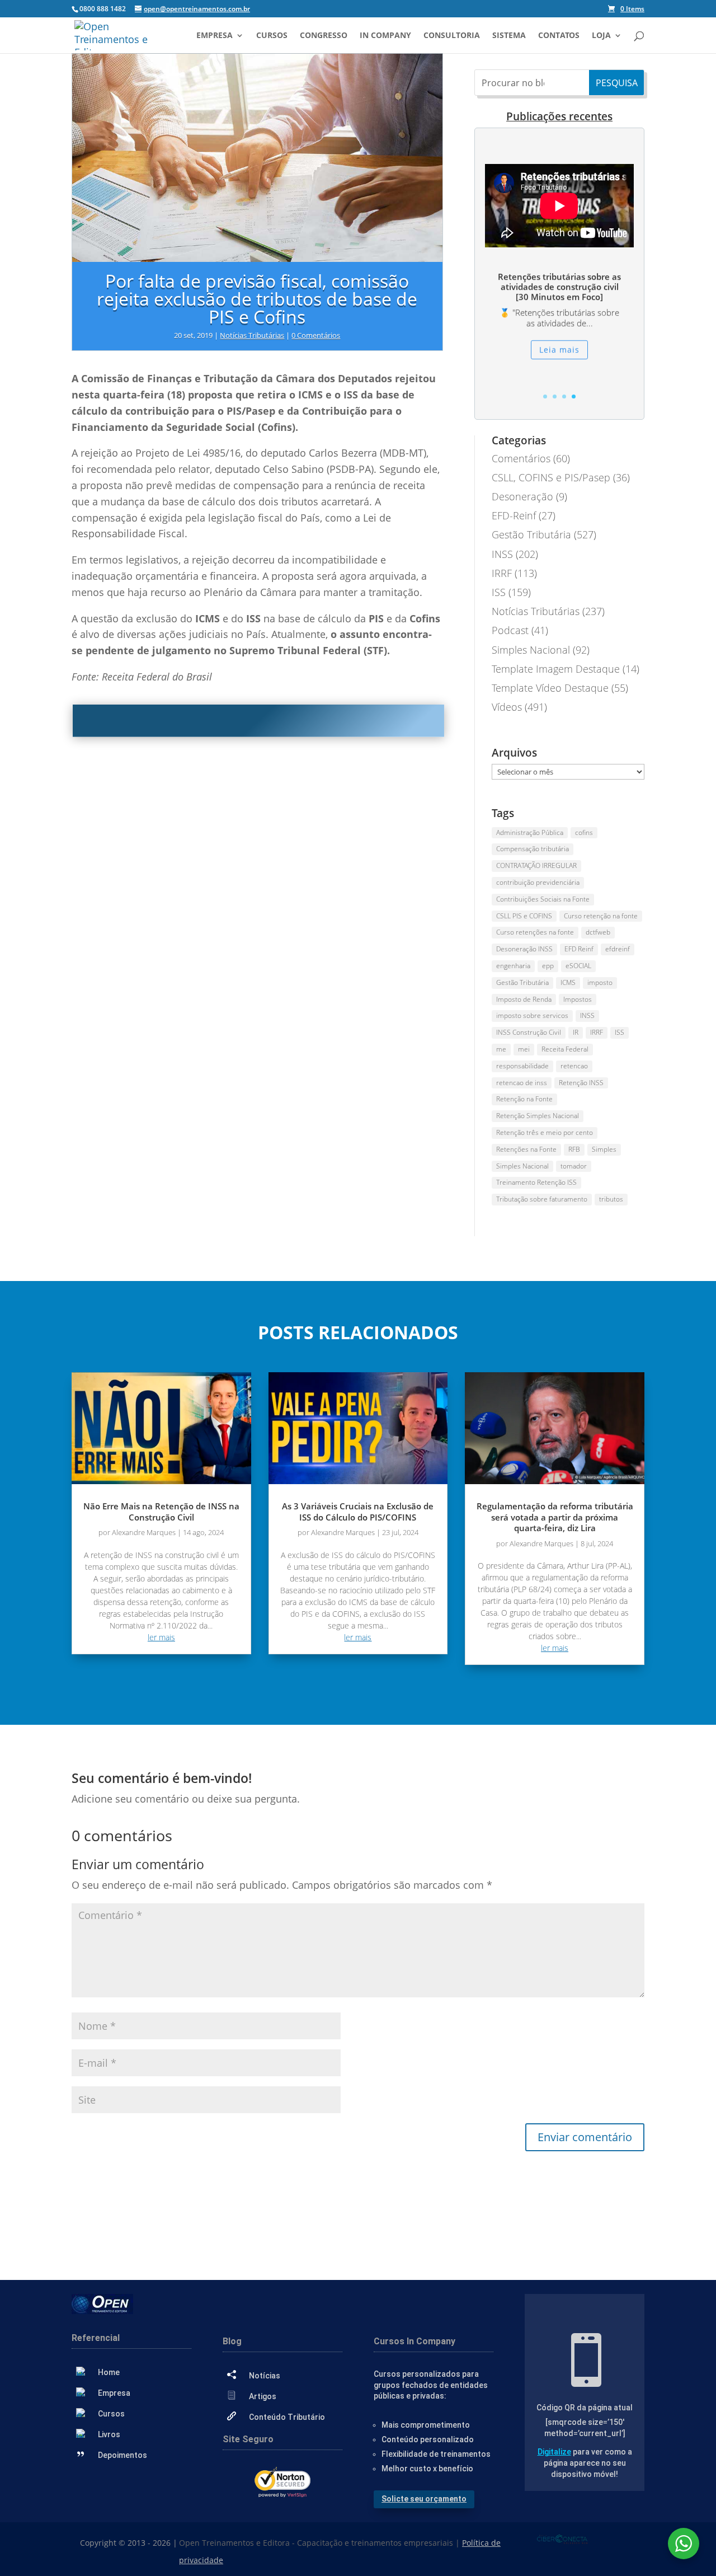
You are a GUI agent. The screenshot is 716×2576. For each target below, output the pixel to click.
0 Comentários (316, 335)
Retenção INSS (581, 1083)
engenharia (513, 966)
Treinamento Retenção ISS (536, 1182)
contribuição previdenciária (538, 882)
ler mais (161, 1637)
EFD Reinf (579, 949)
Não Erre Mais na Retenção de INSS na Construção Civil (161, 1512)
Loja (601, 36)
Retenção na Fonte (524, 1099)
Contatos (559, 36)
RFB (574, 1149)
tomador (574, 1166)
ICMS (568, 982)
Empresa (215, 36)
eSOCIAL (578, 966)
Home (109, 2372)
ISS (499, 592)
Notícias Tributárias (252, 335)
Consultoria (452, 36)
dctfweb (598, 932)
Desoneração (522, 496)
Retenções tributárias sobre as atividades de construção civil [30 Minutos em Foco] (559, 287)
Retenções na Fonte (526, 1149)
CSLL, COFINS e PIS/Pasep (551, 477)
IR (576, 1032)
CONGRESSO (324, 36)
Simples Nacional (531, 650)
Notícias (265, 2376)
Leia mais (559, 349)
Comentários (521, 458)
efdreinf (618, 949)
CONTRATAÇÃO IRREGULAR (536, 865)
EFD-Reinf (514, 515)
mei (524, 1049)
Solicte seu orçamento (424, 2499)
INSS (502, 554)
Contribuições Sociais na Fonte (543, 899)
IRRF (502, 573)
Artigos (263, 2396)
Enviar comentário (585, 2137)
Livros (109, 2434)
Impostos (578, 999)
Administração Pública (530, 832)
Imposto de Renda (524, 999)
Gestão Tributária (531, 534)
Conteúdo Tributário (287, 2417)
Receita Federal (565, 1049)
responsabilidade (522, 1066)
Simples (604, 1149)
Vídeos (507, 707)
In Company (385, 36)
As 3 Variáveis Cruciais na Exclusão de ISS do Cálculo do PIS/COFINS (358, 1512)
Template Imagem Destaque (556, 669)
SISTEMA (509, 36)
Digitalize (554, 2452)
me (501, 1049)
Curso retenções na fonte (535, 932)
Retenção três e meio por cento (545, 1132)
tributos (611, 1199)
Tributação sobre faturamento (542, 1199)
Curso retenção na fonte (601, 916)
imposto (600, 982)
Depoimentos (123, 2455)
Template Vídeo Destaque (550, 688)
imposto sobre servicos (532, 1015)
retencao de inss (522, 1083)
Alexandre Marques (144, 1532)
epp (548, 966)
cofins (584, 832)
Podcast (510, 630)
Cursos (272, 36)
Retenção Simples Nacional (538, 1116)
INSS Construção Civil (529, 1032)
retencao (574, 1066)
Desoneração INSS (524, 949)
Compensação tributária (533, 849)
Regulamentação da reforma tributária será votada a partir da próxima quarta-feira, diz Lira (555, 1517)
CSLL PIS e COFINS (524, 916)
